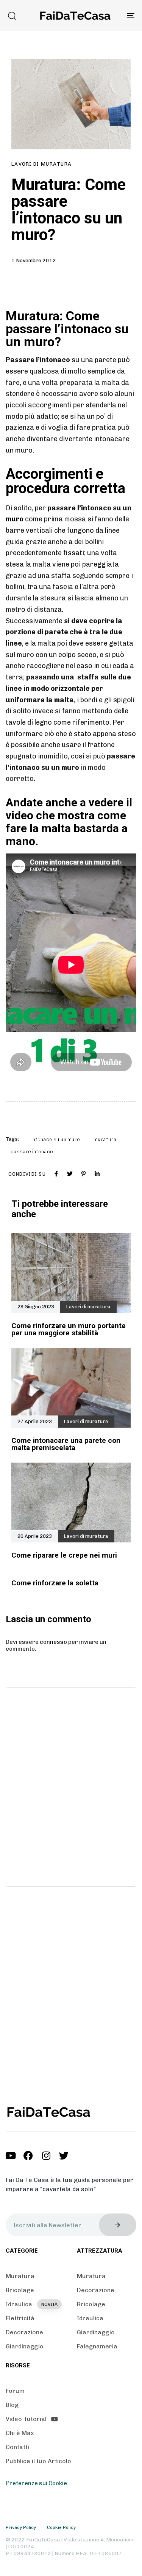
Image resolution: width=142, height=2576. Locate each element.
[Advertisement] (71, 1786)
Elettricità (20, 2318)
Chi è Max (20, 2433)
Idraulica (32, 2304)
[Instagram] (46, 2156)
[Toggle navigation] (113, 15)
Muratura (20, 2276)
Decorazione (24, 2332)
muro (15, 519)
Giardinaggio (25, 2346)
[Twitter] (64, 2156)
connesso (53, 1642)
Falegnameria (97, 2346)
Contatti (17, 2447)
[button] (12, 16)
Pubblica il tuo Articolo (38, 2461)
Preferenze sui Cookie (37, 2483)
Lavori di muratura (41, 164)
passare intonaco (32, 1152)
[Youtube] (10, 2156)
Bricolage (20, 2290)
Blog (12, 2405)
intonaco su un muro (56, 1139)
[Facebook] (28, 2156)
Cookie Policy (61, 2527)
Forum (15, 2391)
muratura (105, 1139)
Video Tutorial (26, 2419)
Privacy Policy (21, 2527)
